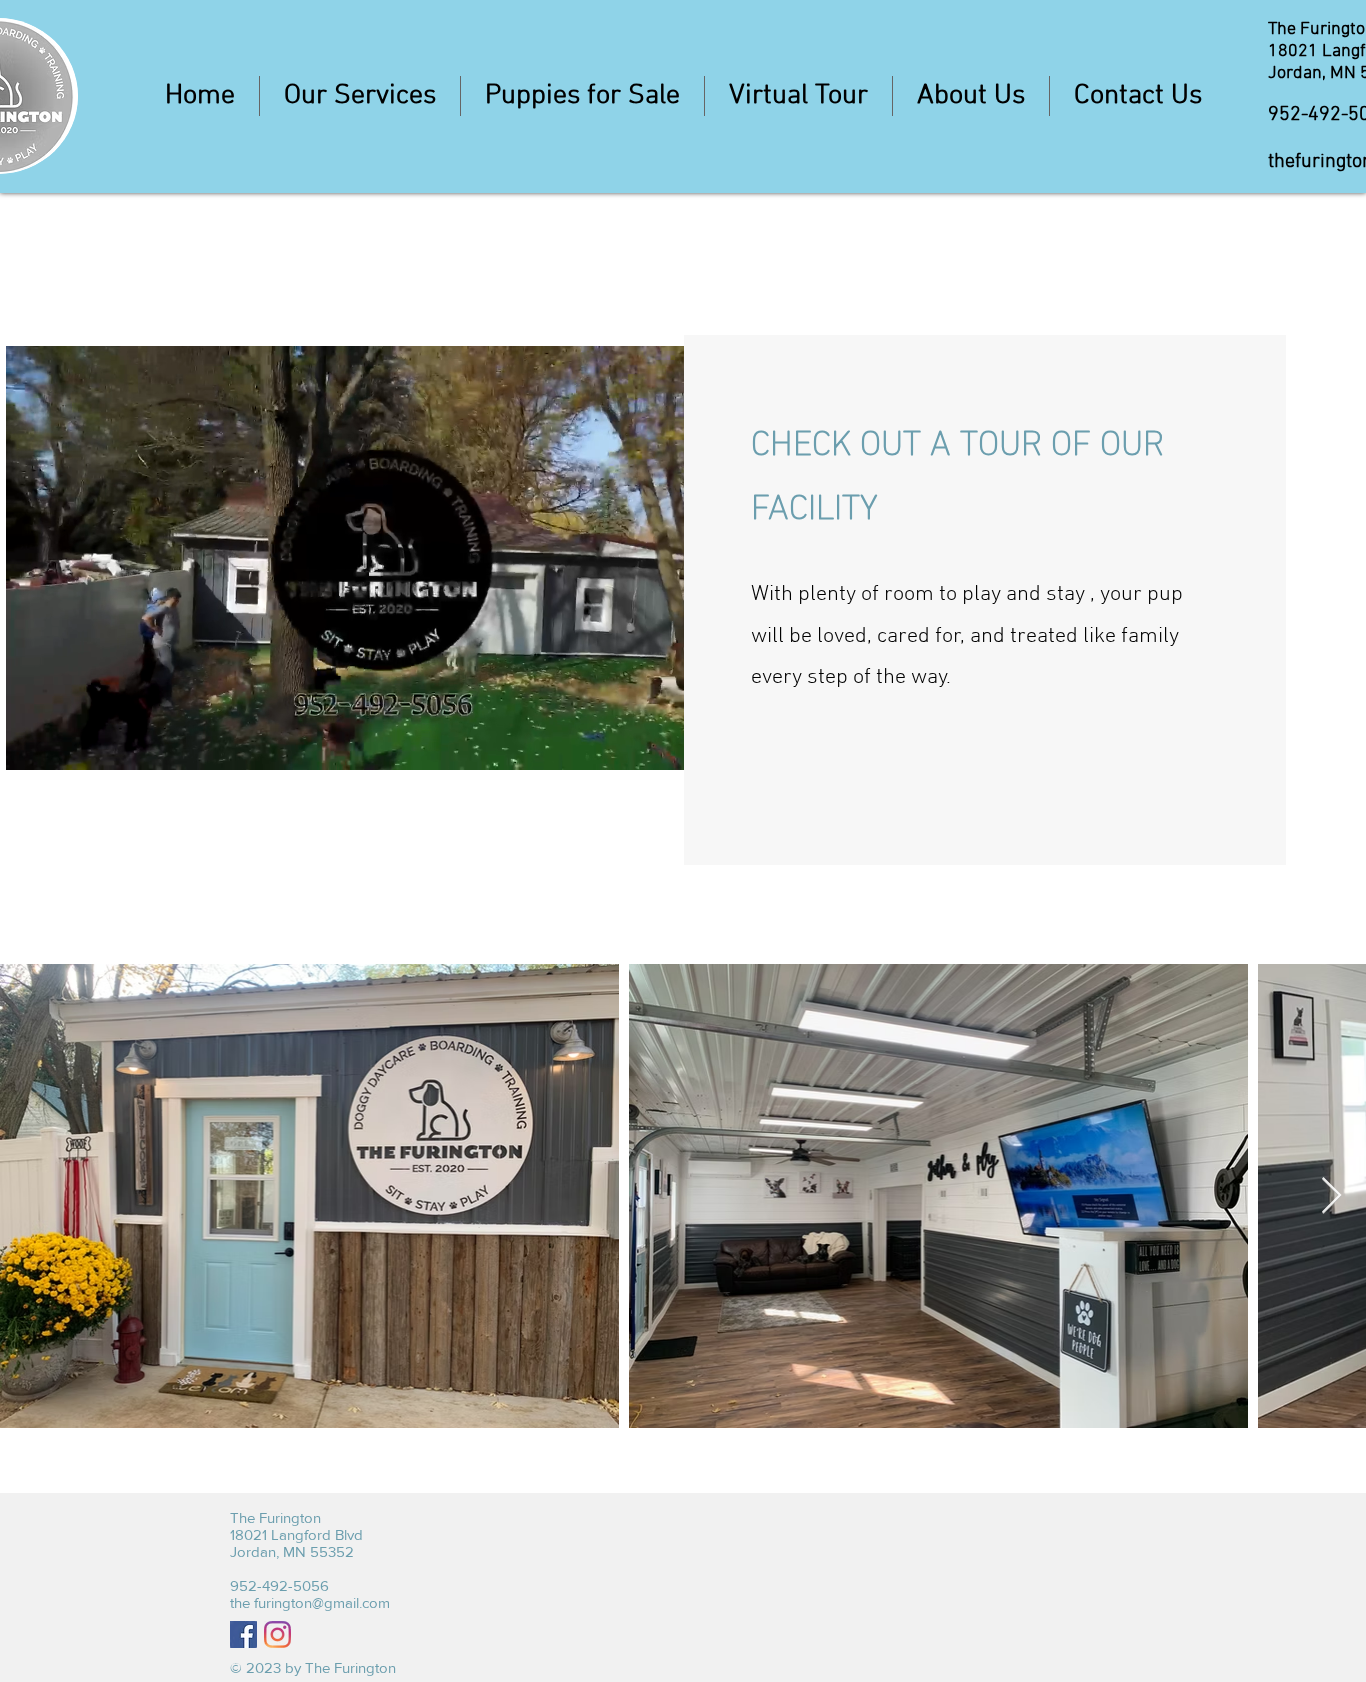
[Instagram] (277, 1634)
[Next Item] (1331, 1196)
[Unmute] (66, 743)
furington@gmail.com (322, 1602)
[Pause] (32, 743)
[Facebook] (243, 1634)
